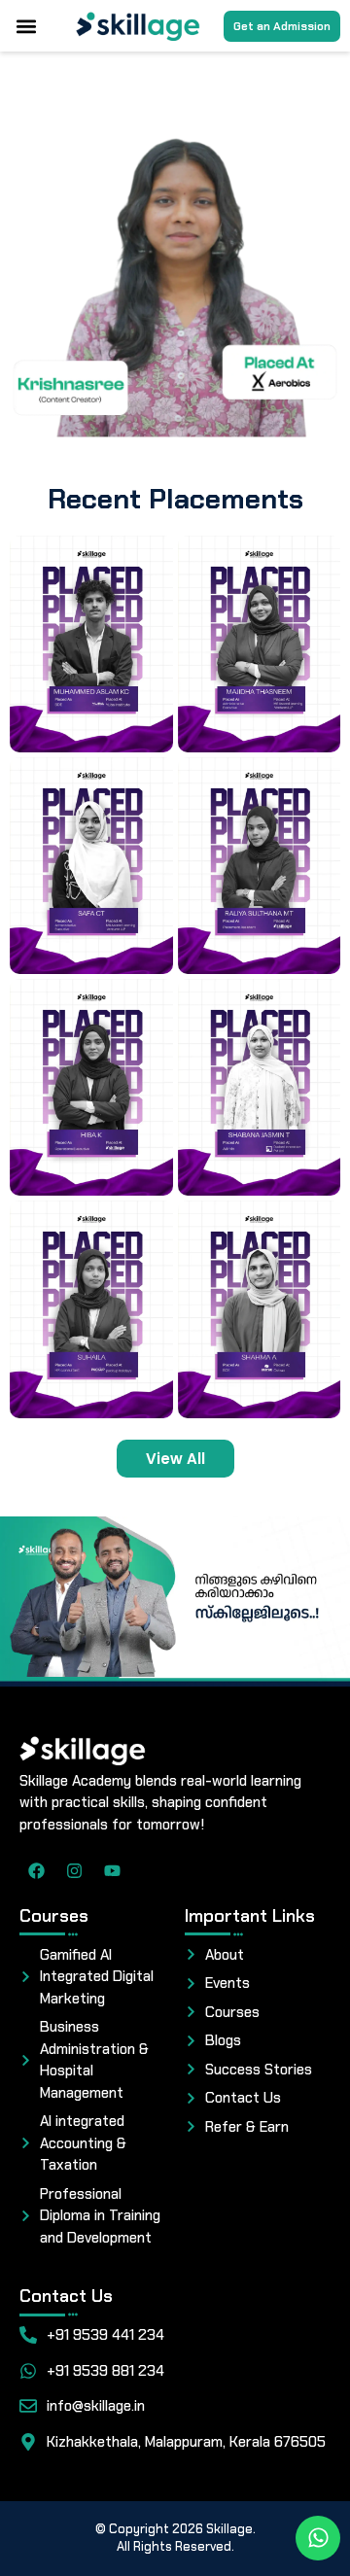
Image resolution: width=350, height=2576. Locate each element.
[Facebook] (36, 1871)
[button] (26, 26)
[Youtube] (112, 1871)
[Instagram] (74, 1871)
